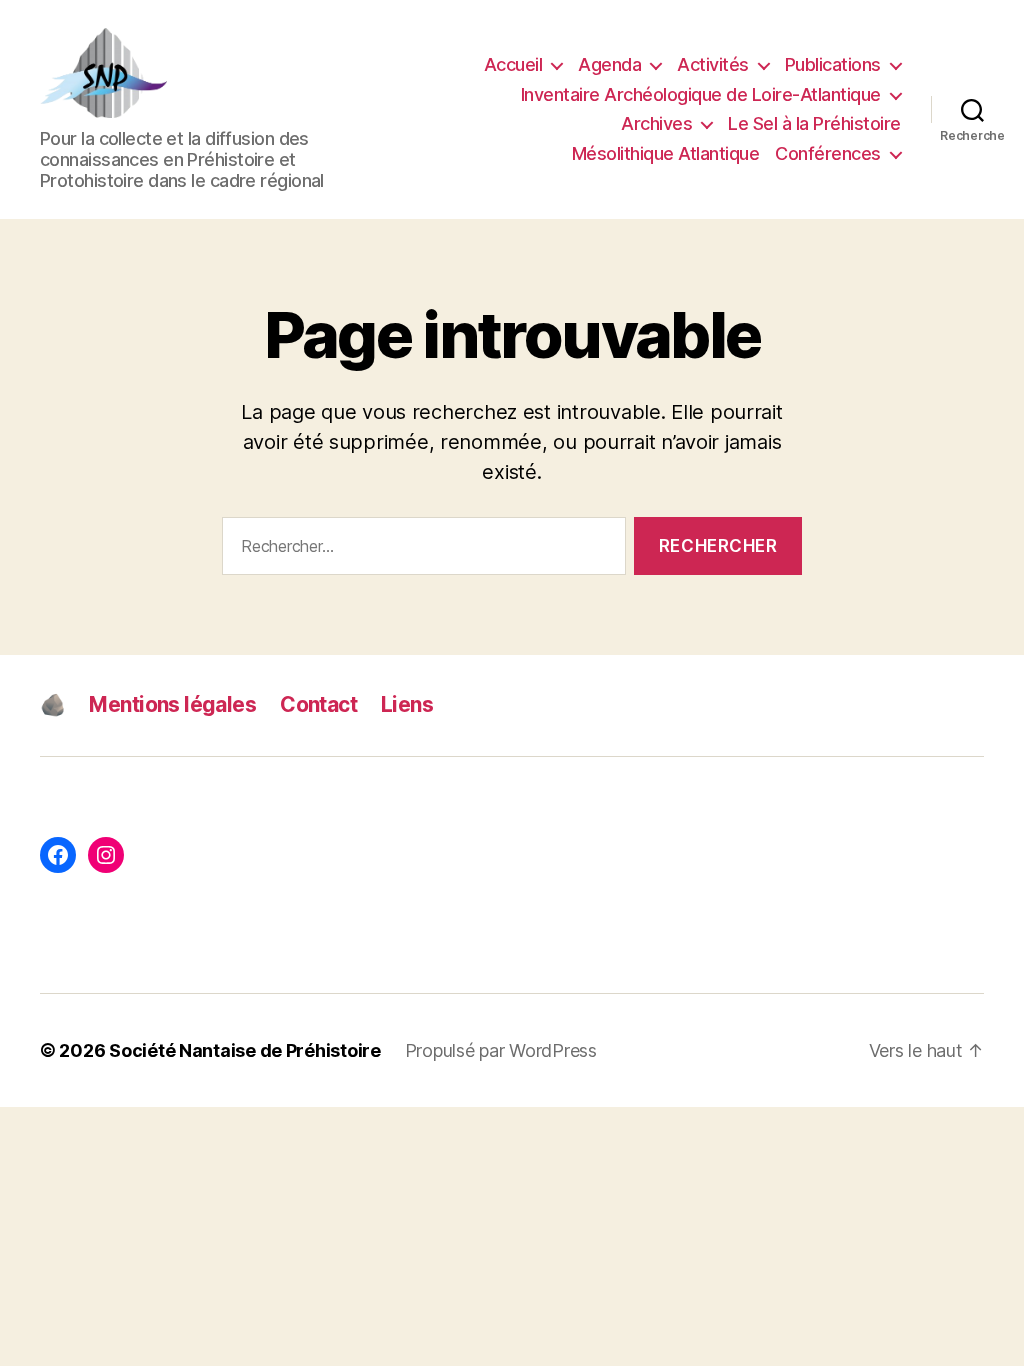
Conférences (828, 153)
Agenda (609, 64)
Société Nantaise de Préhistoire (245, 1050)
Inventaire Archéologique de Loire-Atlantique (701, 94)
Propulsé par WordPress (501, 1050)
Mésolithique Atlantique (666, 153)
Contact (318, 704)
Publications (833, 64)
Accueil (513, 64)
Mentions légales (172, 704)
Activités (713, 64)
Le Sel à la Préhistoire (814, 123)
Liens (407, 704)
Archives (656, 123)
